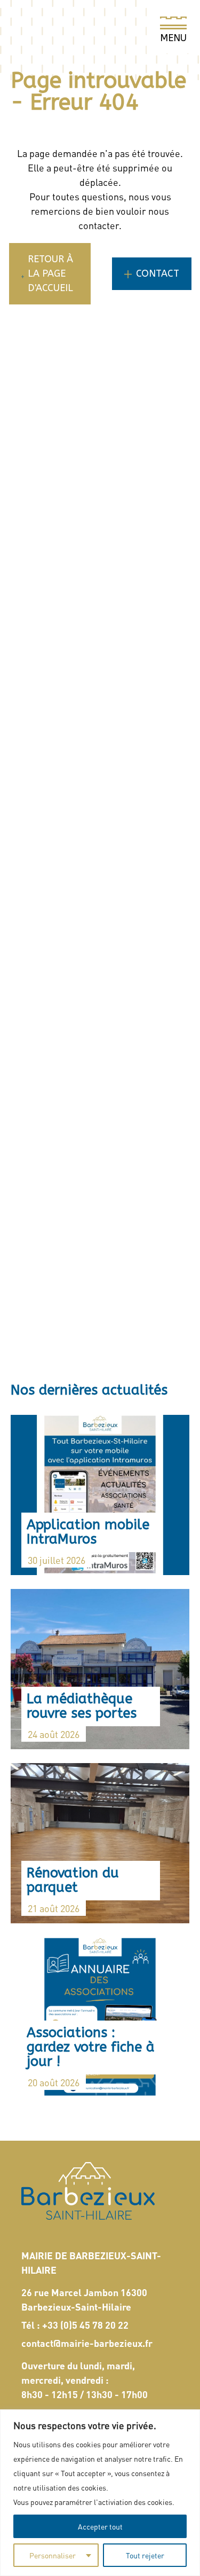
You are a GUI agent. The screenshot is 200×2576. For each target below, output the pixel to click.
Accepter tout (100, 2526)
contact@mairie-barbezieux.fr (87, 2343)
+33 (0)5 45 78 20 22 (85, 2325)
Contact (158, 273)
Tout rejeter (145, 2555)
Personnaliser (53, 2555)
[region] (100, 2493)
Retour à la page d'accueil (50, 273)
